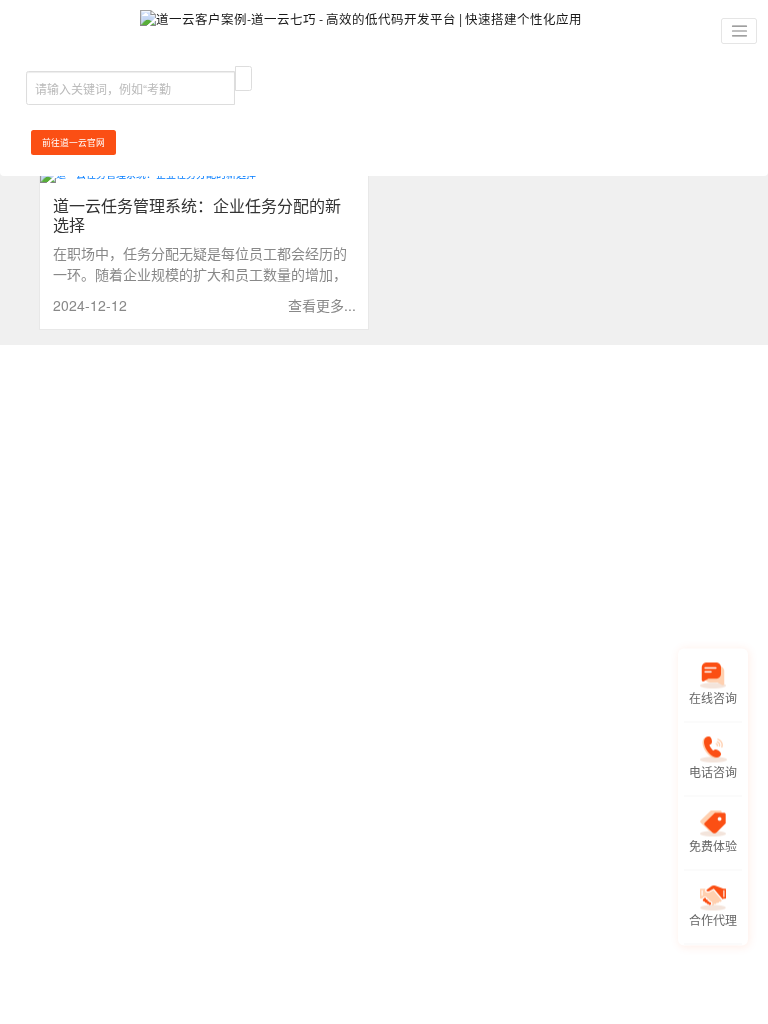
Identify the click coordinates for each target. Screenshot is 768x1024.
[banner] (361, 31)
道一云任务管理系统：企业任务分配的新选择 (197, 215)
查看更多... (322, 305)
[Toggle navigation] (739, 31)
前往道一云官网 (73, 142)
